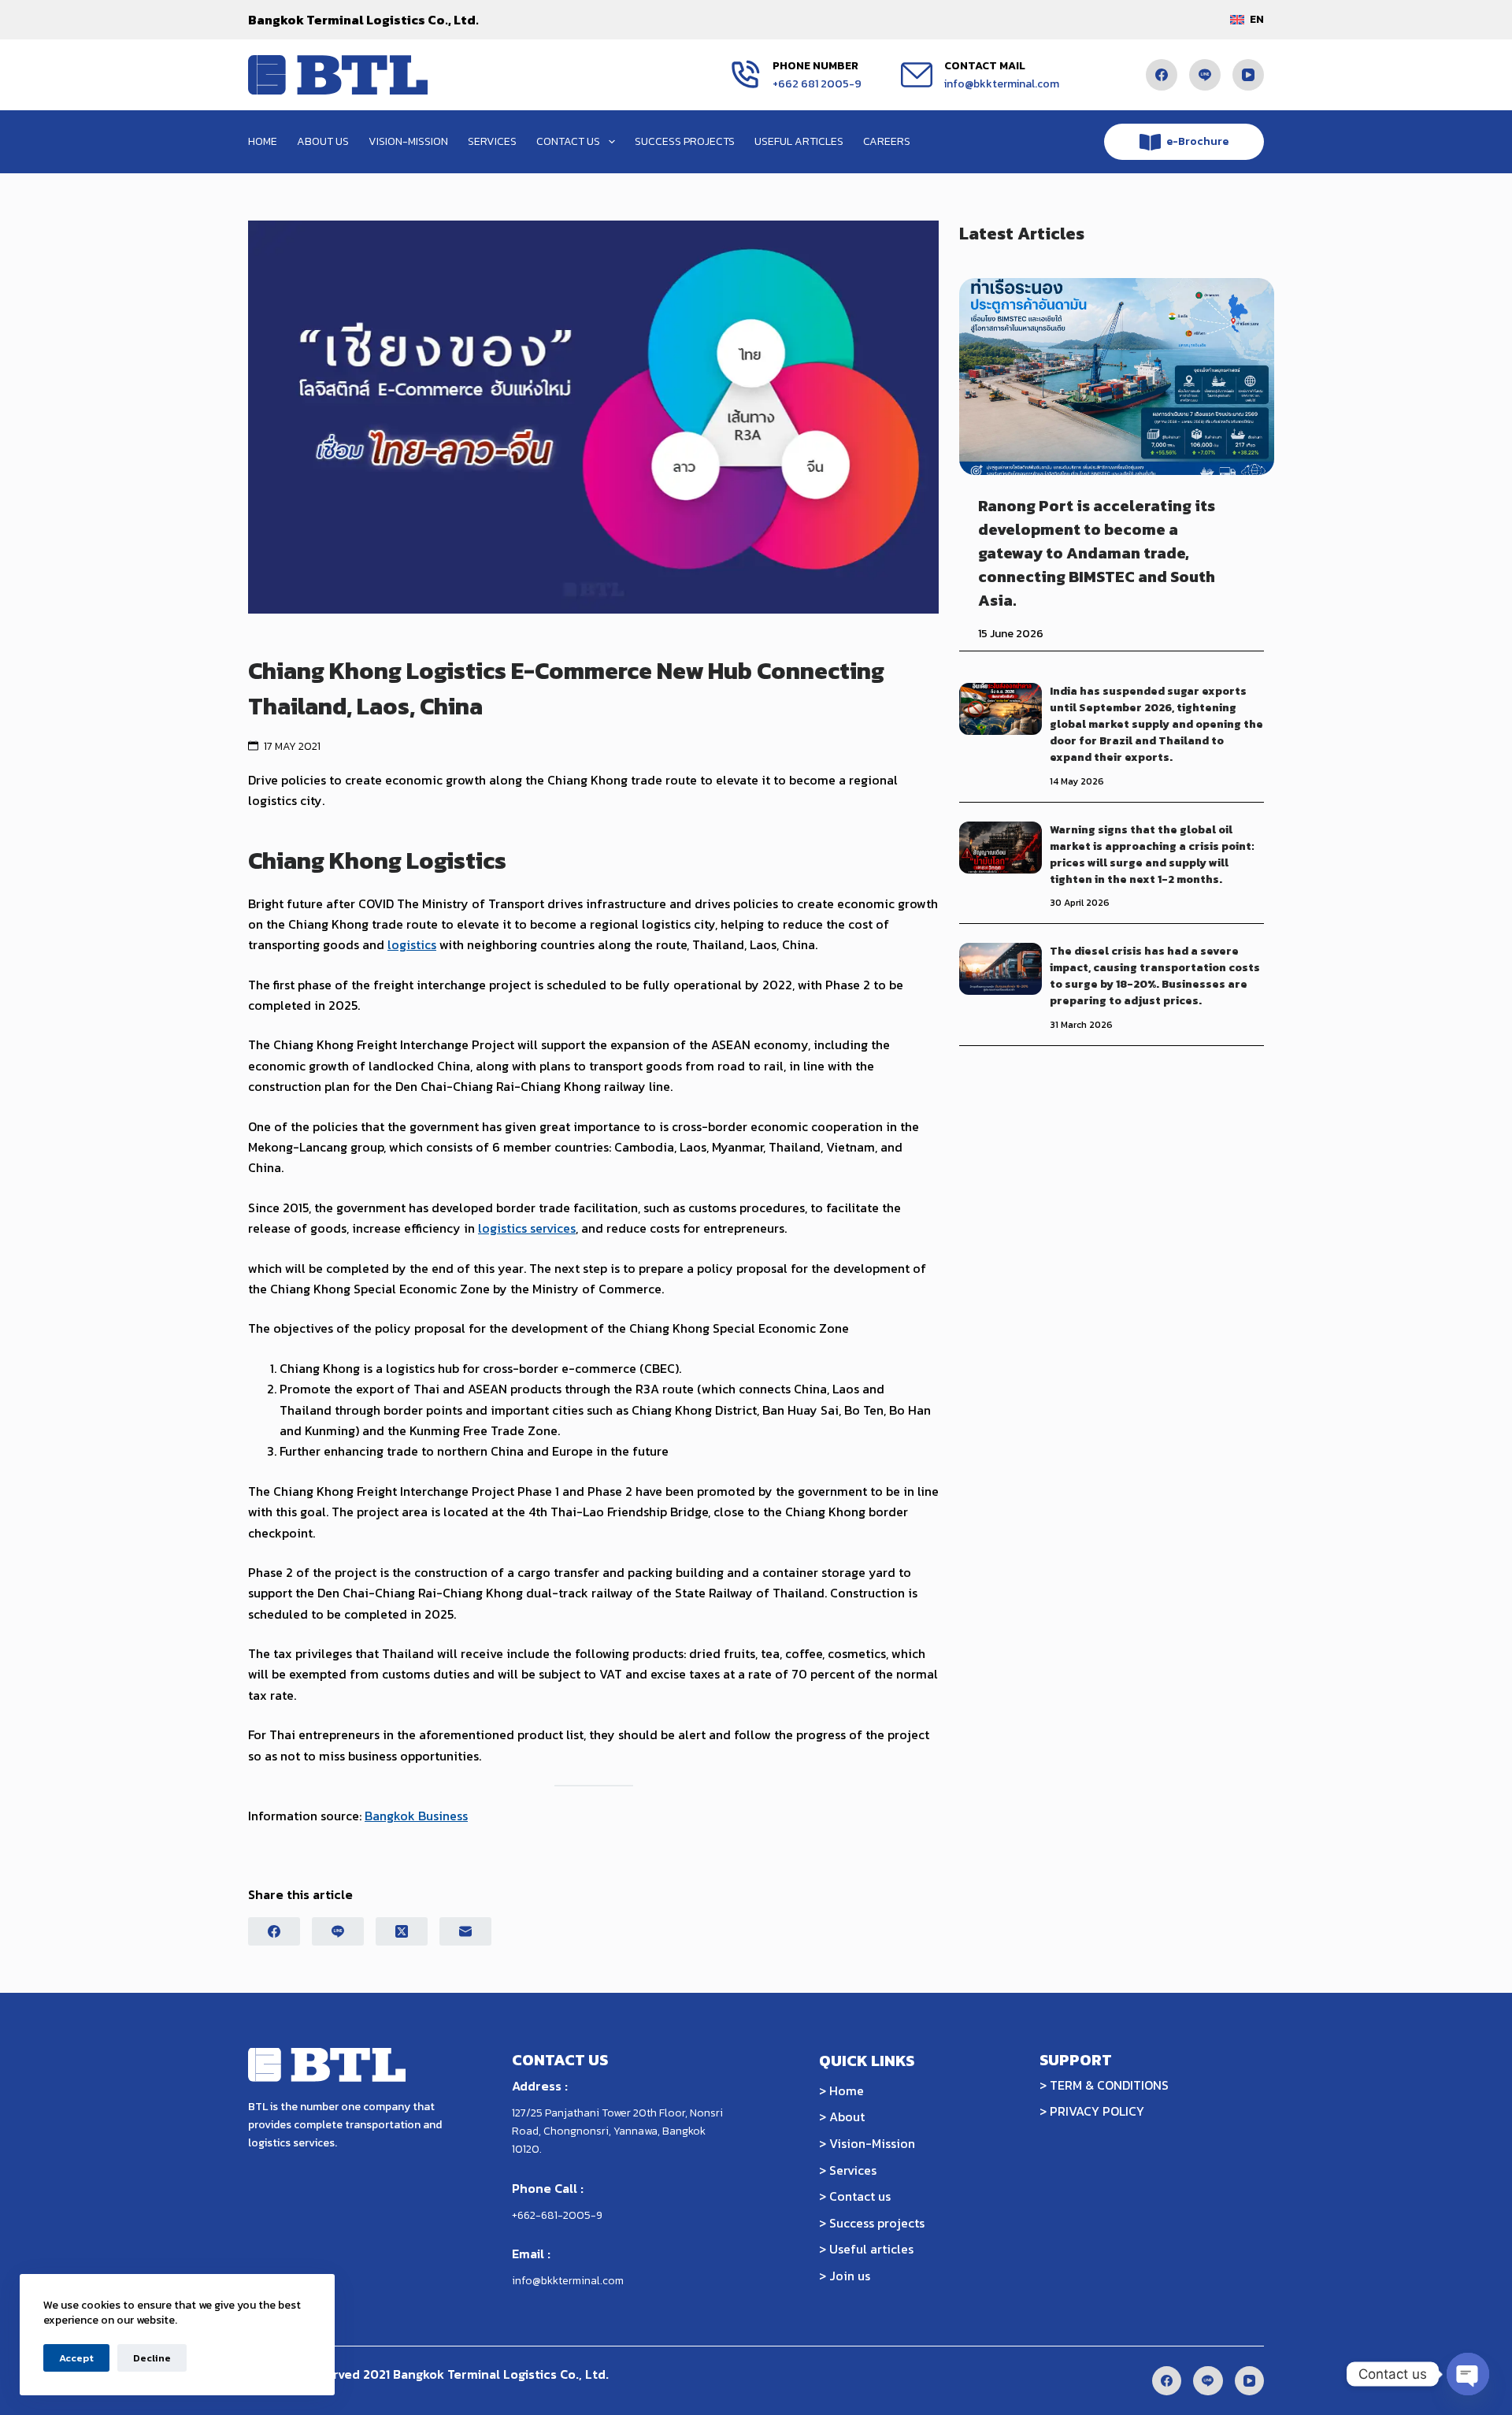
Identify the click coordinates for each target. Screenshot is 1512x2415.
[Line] (1205, 75)
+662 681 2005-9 (817, 84)
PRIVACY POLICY (1097, 2111)
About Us (323, 141)
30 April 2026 (1080, 903)
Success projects (685, 141)
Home (263, 141)
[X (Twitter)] (402, 1931)
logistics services (527, 1228)
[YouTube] (1248, 75)
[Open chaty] (1468, 2374)
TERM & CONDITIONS (1109, 2085)
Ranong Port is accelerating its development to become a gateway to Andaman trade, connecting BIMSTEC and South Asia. (1097, 553)
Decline (152, 2358)
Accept (76, 2358)
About (847, 2116)
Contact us (568, 141)
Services (492, 141)
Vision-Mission (408, 141)
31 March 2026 (1081, 1025)
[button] (1247, 19)
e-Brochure (1197, 141)
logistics (412, 944)
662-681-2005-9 (560, 2215)
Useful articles (799, 141)
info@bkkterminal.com (1002, 84)
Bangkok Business (416, 1816)
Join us (850, 2276)
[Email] (465, 1931)
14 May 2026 (1077, 781)
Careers (887, 141)
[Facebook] (1162, 75)
